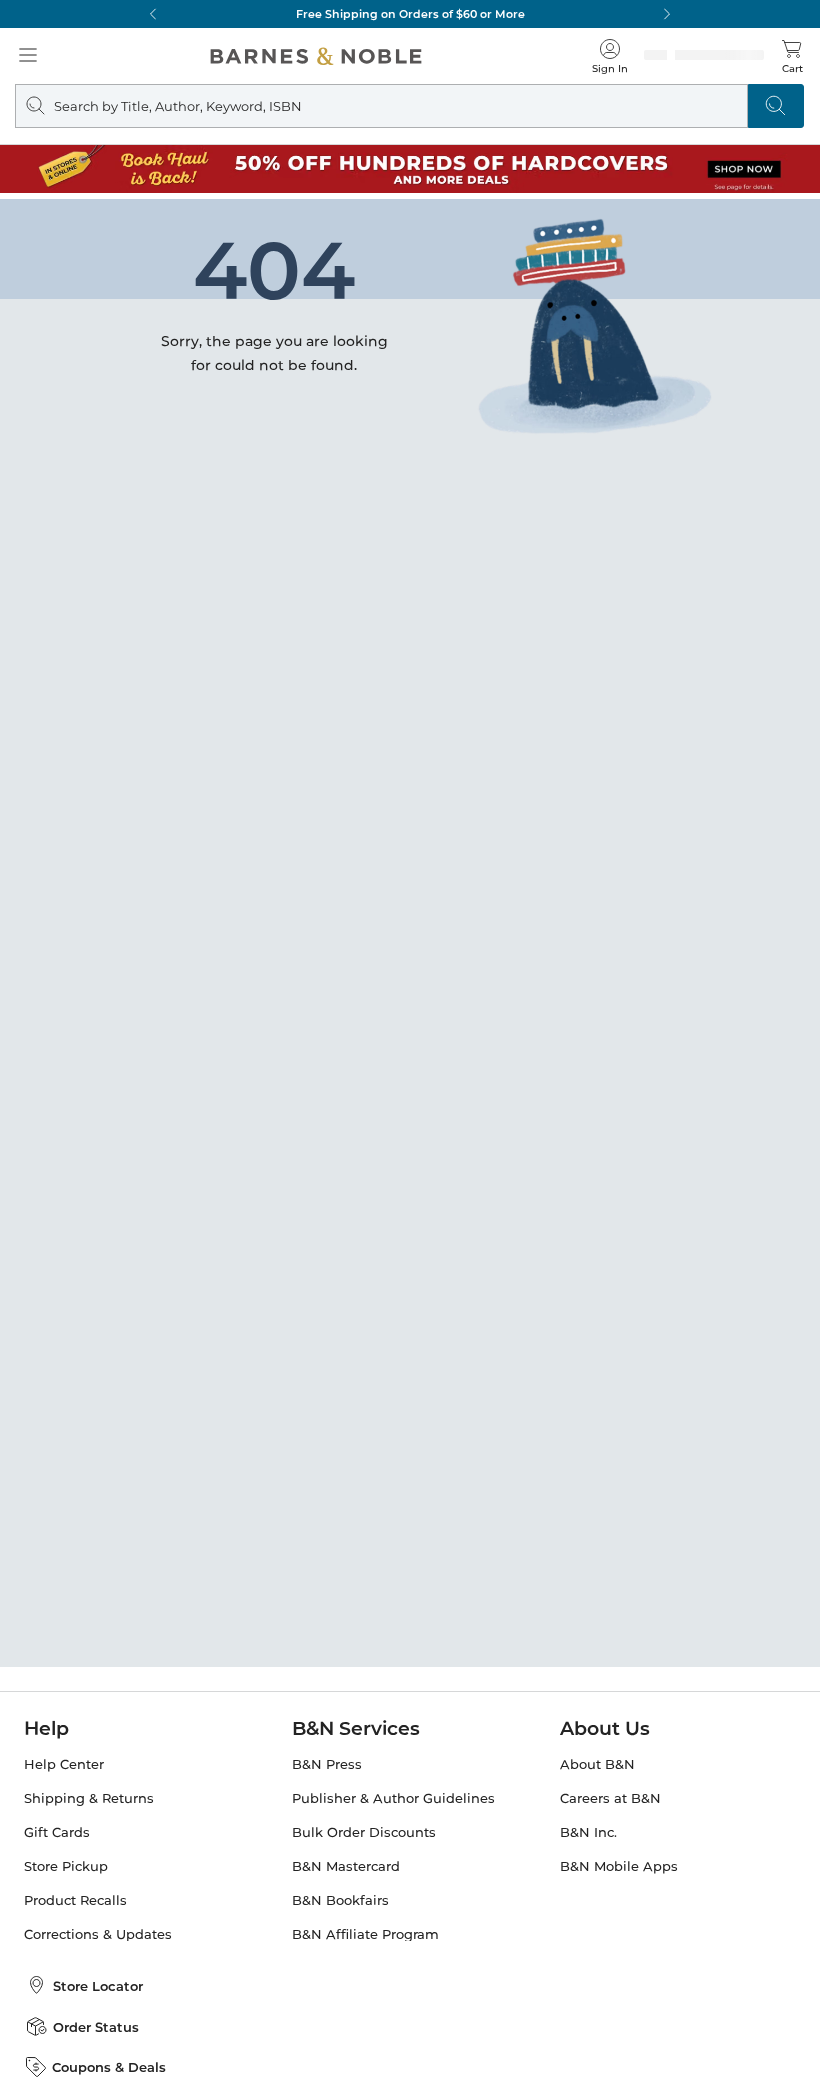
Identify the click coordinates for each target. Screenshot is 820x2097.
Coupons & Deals (109, 2067)
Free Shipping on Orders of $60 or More (410, 14)
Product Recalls (75, 1900)
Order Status (96, 2027)
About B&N (597, 1764)
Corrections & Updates (98, 1934)
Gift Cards (57, 1832)
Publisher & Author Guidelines (393, 1798)
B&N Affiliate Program (365, 1934)
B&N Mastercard (346, 1866)
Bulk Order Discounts (364, 1832)
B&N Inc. (588, 1832)
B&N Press (327, 1764)
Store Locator (98, 1986)
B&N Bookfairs (340, 1900)
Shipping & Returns (89, 1798)
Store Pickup (66, 1866)
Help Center (64, 1764)
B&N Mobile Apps (619, 1866)
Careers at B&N (610, 1798)
